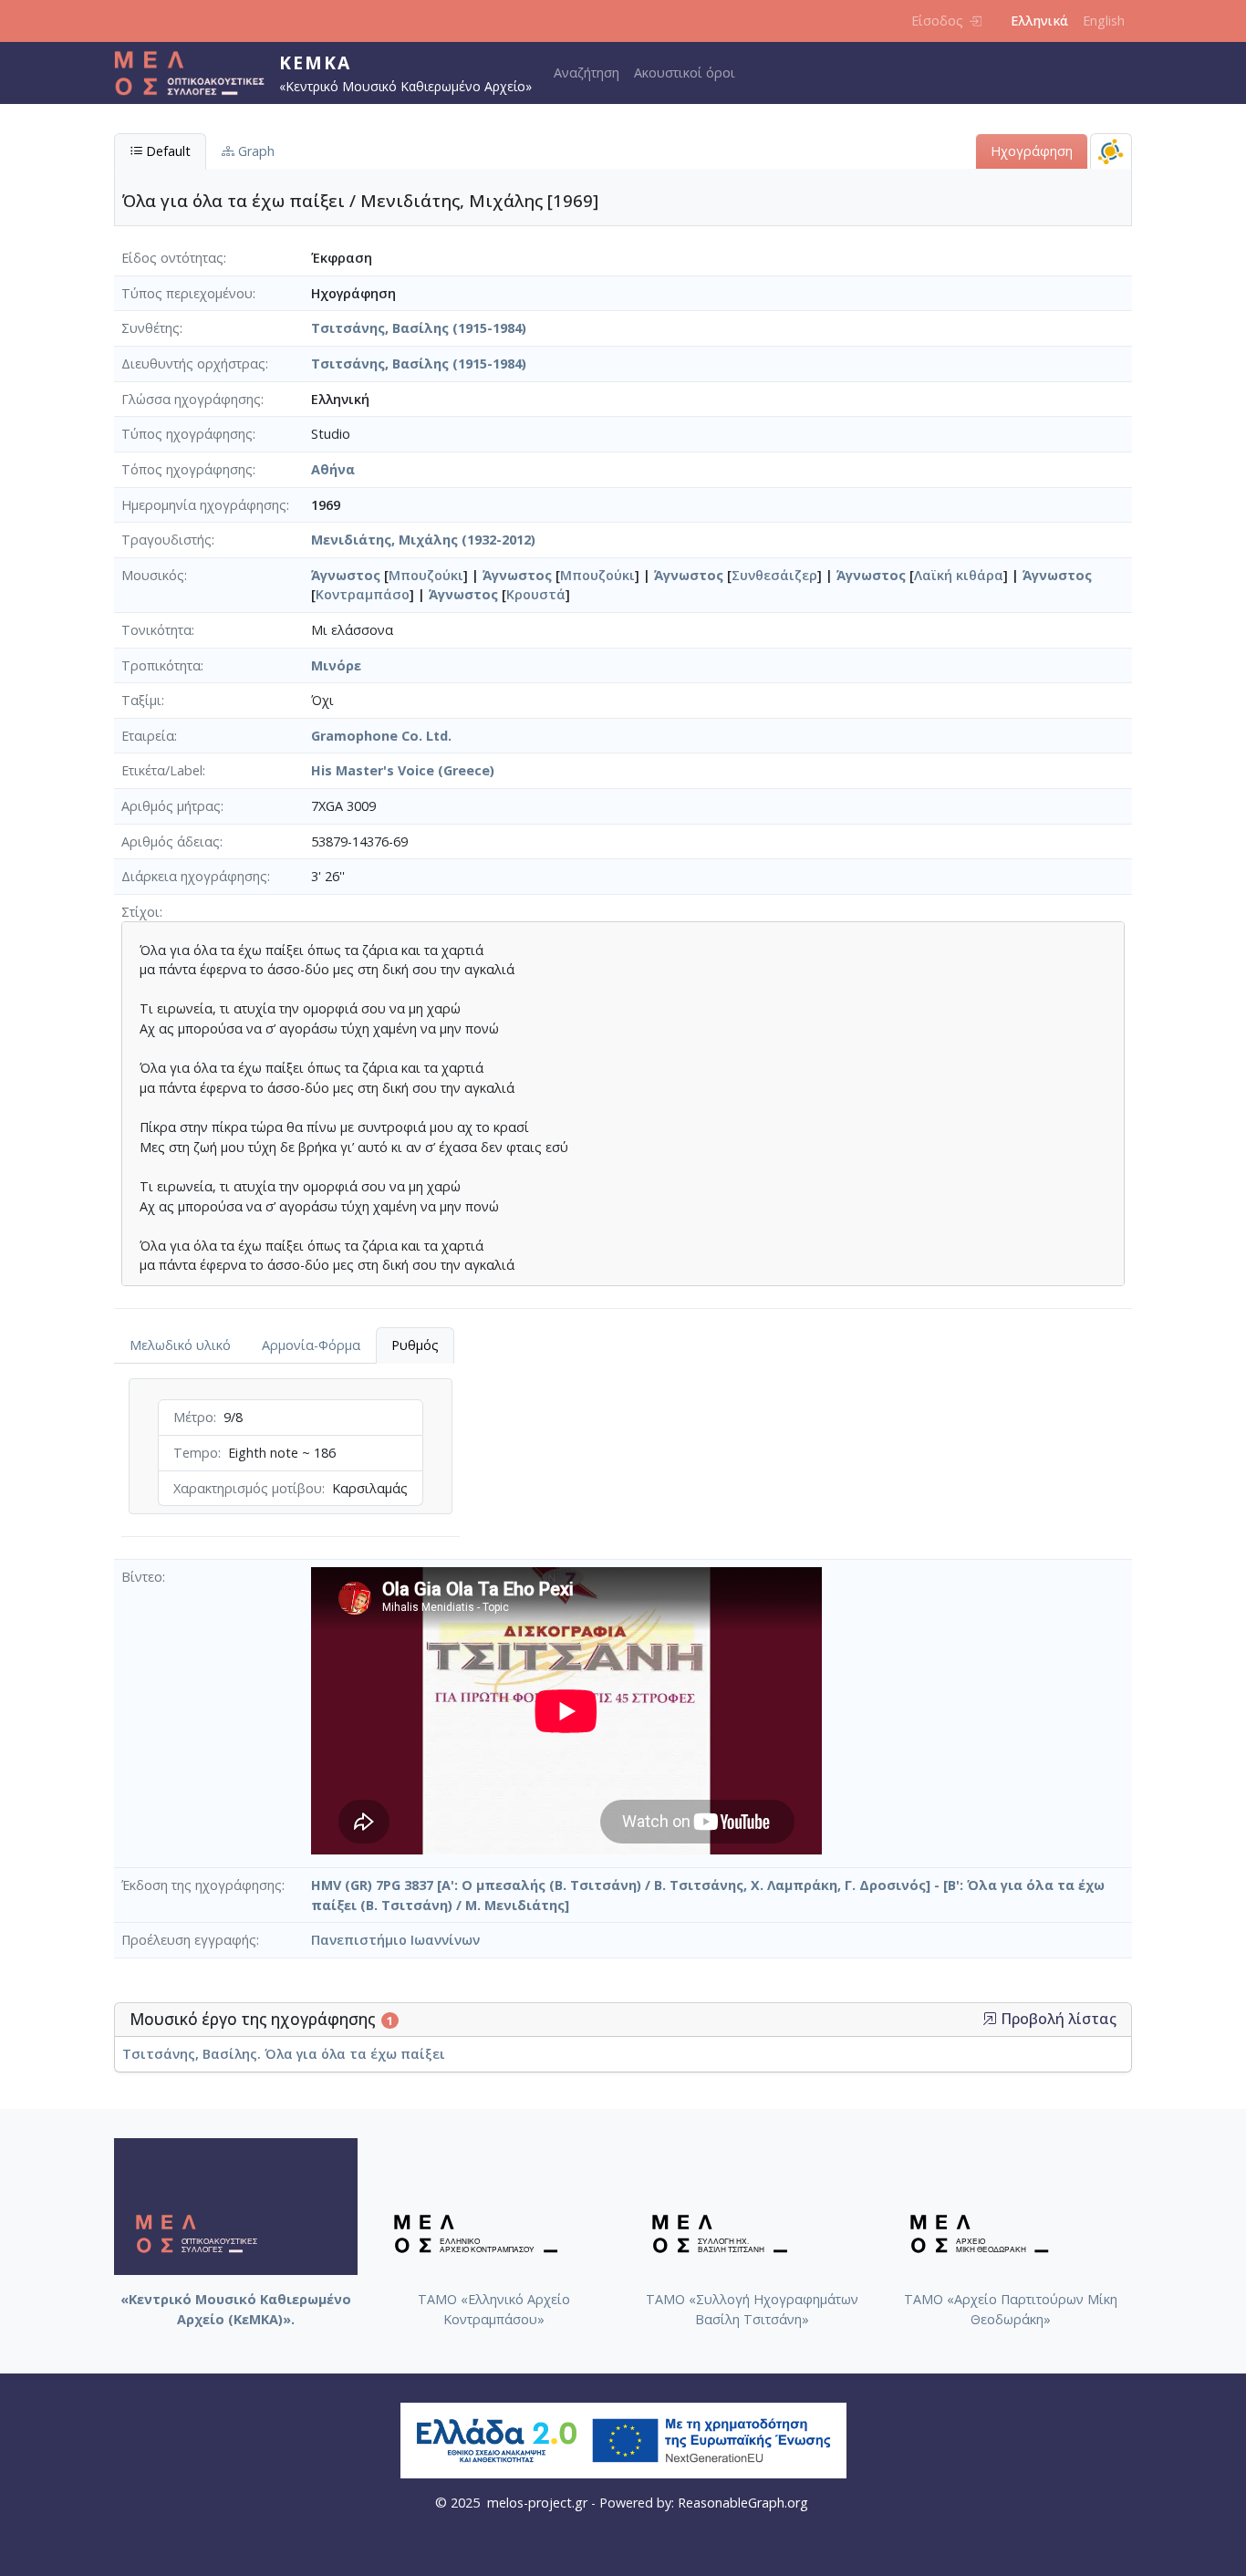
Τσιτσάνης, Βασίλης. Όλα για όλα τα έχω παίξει (284, 2054)
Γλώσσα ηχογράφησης (191, 399)
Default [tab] (166, 151)
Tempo (196, 1453)
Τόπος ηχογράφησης (187, 469)
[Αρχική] (197, 73)
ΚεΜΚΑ (315, 62)
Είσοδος (937, 21)
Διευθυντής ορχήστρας (193, 364)
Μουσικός (153, 575)
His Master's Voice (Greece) (403, 770)
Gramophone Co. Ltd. (381, 736)
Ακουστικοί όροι (685, 73)
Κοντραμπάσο (363, 594)
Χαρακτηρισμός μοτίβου (248, 1488)
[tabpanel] (291, 1461)
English (1104, 21)
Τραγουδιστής (166, 540)
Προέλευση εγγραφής (189, 1940)
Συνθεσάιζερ (774, 575)
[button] (990, 2019)
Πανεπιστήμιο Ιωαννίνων (395, 1940)
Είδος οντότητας (172, 258)
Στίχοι (140, 912)
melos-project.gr (537, 2503)
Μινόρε (336, 665)
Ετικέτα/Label (162, 770)
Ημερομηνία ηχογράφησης (204, 505)
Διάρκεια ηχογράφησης (194, 876)
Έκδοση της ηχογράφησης (202, 1885)
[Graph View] (1111, 151)
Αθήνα (333, 469)
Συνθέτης (151, 328)
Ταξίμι (141, 700)
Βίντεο (142, 1577)
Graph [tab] (254, 151)
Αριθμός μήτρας (171, 806)
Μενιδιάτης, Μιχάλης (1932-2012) (423, 540)
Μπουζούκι (426, 575)
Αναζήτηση (587, 73)
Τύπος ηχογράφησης (187, 434)
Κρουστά (536, 594)
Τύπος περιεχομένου (187, 293)
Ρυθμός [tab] (415, 1345)
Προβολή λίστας (1057, 2019)
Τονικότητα (156, 630)
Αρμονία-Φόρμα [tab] (311, 1345)
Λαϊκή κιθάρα (959, 575)
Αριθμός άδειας (171, 841)
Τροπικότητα (161, 665)
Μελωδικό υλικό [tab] (180, 1345)
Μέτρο (193, 1417)
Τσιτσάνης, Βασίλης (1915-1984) (419, 328)
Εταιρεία (148, 736)
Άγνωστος (346, 575)
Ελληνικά (1039, 21)
